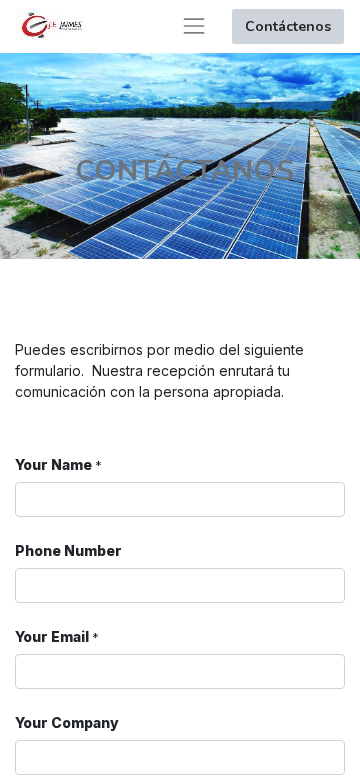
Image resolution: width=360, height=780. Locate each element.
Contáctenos (288, 26)
